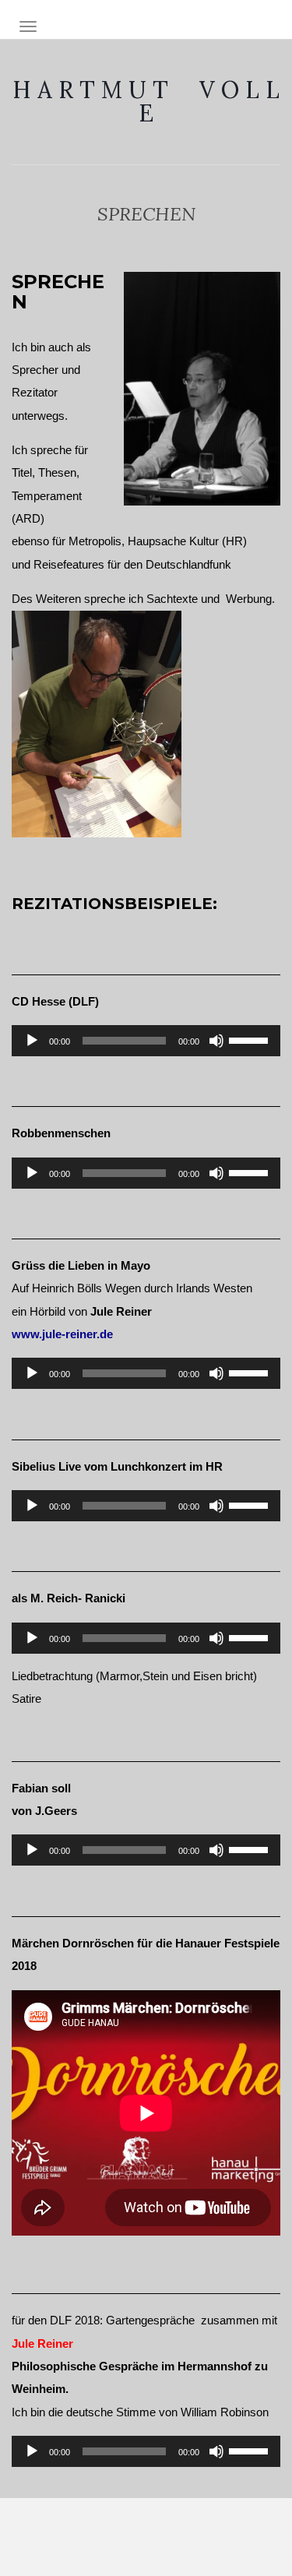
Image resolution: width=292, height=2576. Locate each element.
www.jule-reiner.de (62, 1334)
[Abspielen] (32, 1041)
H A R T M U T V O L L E (146, 101)
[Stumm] (216, 1041)
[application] (146, 1041)
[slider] (251, 1039)
